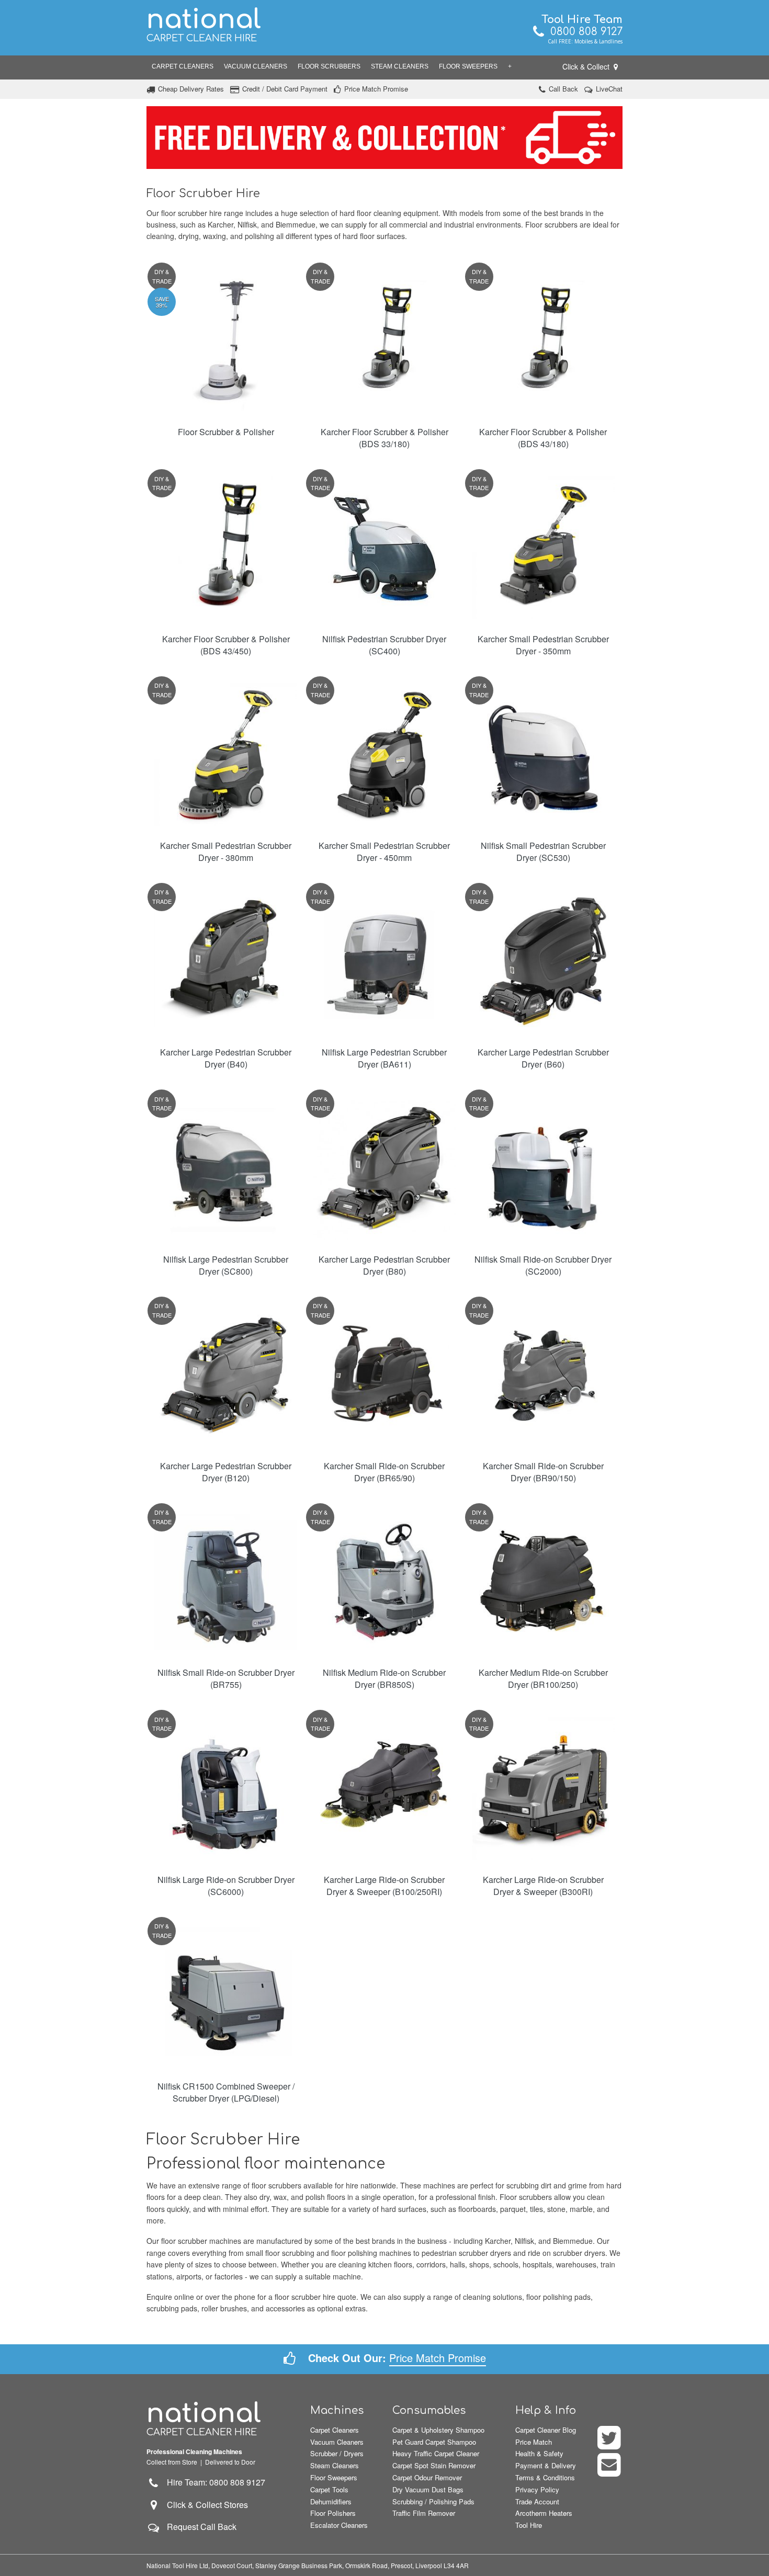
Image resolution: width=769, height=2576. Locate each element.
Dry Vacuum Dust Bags (428, 2489)
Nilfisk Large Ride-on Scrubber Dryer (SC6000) (226, 1886)
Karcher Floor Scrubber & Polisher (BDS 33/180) (384, 438)
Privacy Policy (537, 2489)
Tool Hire (529, 2525)
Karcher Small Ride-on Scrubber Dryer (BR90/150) (543, 1472)
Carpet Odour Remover (427, 2477)
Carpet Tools (329, 2489)
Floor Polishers (333, 2513)
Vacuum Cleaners (256, 66)
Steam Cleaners (400, 66)
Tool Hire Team (582, 20)
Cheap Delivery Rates (191, 89)
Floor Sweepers (468, 66)
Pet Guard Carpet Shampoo (434, 2442)
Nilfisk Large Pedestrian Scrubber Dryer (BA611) (384, 1058)
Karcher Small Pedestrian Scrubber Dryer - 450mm (384, 852)
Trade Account (537, 2501)
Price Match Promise (376, 89)
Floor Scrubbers (329, 66)
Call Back (563, 89)
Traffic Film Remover (424, 2513)
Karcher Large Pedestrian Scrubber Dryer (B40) (226, 1058)
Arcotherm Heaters (544, 2513)
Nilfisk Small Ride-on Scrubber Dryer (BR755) (226, 1678)
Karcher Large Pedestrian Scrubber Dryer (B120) (226, 1472)
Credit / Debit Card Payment (285, 89)
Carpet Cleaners (183, 66)
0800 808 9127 (583, 32)
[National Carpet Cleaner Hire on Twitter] (610, 2444)
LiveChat (609, 89)
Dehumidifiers (331, 2501)
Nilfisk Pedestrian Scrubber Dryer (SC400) (384, 645)
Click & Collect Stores (207, 2505)
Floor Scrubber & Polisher (226, 432)
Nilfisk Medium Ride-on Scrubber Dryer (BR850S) (384, 1678)
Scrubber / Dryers (337, 2453)
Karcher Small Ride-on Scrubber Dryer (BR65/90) (384, 1472)
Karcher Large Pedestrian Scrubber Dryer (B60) (543, 1058)
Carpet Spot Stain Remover (434, 2465)
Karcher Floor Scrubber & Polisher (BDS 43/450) (226, 645)
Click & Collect (587, 66)
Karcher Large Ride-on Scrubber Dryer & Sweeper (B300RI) (543, 1886)
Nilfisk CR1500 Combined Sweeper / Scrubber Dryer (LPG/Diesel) (226, 2092)
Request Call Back (202, 2527)
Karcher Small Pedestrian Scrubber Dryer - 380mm (226, 852)
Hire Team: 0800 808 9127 (213, 2482)
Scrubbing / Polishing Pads (433, 2501)
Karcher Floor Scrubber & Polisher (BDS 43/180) (543, 438)
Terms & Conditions (545, 2477)
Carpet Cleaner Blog (546, 2430)
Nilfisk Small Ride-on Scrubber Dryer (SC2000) (543, 1265)
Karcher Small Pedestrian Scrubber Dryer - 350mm (543, 645)
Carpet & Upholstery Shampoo (438, 2430)
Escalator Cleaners (339, 2525)
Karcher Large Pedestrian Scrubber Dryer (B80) (384, 1265)
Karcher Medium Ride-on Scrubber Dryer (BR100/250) (543, 1678)
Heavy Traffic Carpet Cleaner (436, 2453)
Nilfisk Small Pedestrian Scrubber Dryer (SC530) (543, 852)
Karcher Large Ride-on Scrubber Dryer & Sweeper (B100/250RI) (384, 1886)
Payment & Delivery (546, 2465)
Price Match (534, 2442)
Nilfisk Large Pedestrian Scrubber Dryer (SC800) (226, 1265)
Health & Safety (539, 2453)
